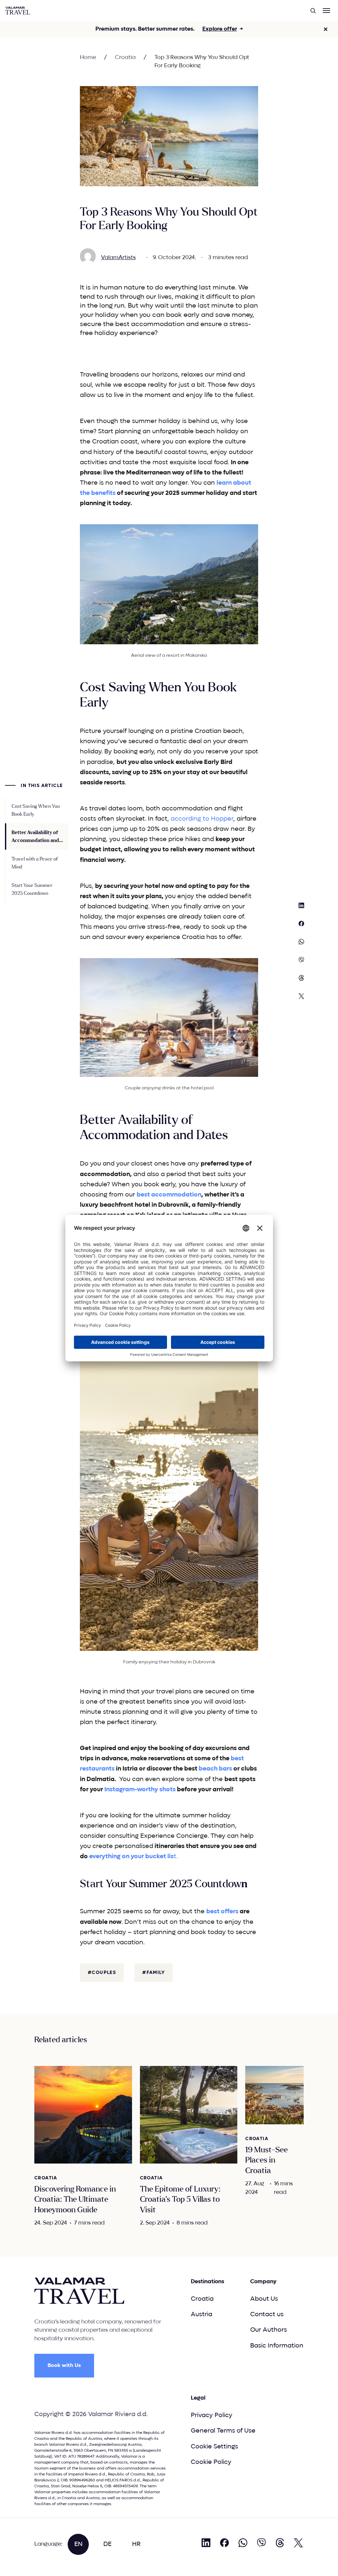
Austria (202, 2314)
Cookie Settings (214, 2447)
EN (78, 2544)
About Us (264, 2299)
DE (107, 2544)
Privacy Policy (212, 2415)
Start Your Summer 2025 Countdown (32, 889)
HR (136, 2544)
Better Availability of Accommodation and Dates (35, 837)
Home (88, 58)
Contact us (267, 2314)
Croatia (125, 58)
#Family (153, 1973)
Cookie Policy (211, 2462)
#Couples (102, 1973)
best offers (222, 1911)
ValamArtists (118, 258)
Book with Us (64, 2365)
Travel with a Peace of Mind (35, 863)
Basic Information (277, 2346)
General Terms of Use (223, 2431)
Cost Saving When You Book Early (36, 810)
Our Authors (269, 2330)
